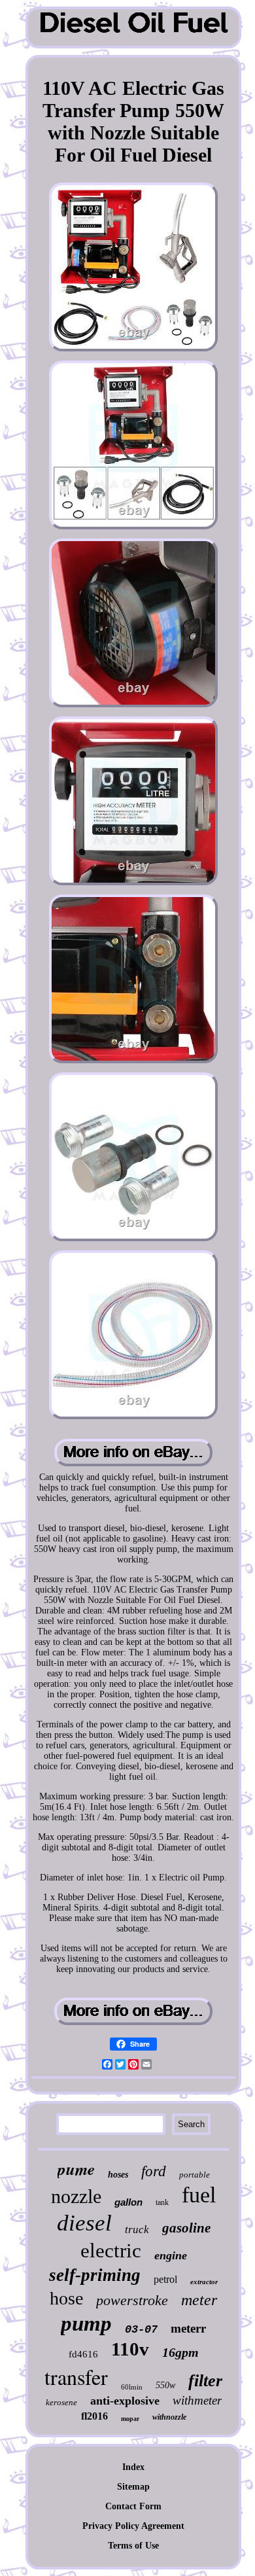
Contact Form (133, 2506)
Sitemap (133, 2487)
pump (86, 2323)
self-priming (95, 2275)
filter (205, 2381)
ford (154, 2171)
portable (195, 2175)
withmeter (197, 2400)
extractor (204, 2282)
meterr (188, 2328)
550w (165, 2385)
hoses (118, 2175)
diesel (84, 2223)
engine (171, 2255)
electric (111, 2250)
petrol (165, 2279)
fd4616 (83, 2354)
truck (137, 2230)
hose (66, 2298)
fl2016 (94, 2416)
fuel (199, 2195)
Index (133, 2467)
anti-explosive (125, 2401)
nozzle (76, 2196)
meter (199, 2300)
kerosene (61, 2402)
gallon (128, 2202)
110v (130, 2349)
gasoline (186, 2228)
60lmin (132, 2387)
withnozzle (169, 2417)
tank (162, 2202)
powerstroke (132, 2300)
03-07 (141, 2330)
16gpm (180, 2352)
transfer (76, 2377)
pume (76, 2169)
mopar (130, 2419)
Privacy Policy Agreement (133, 2526)
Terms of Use (133, 2546)
